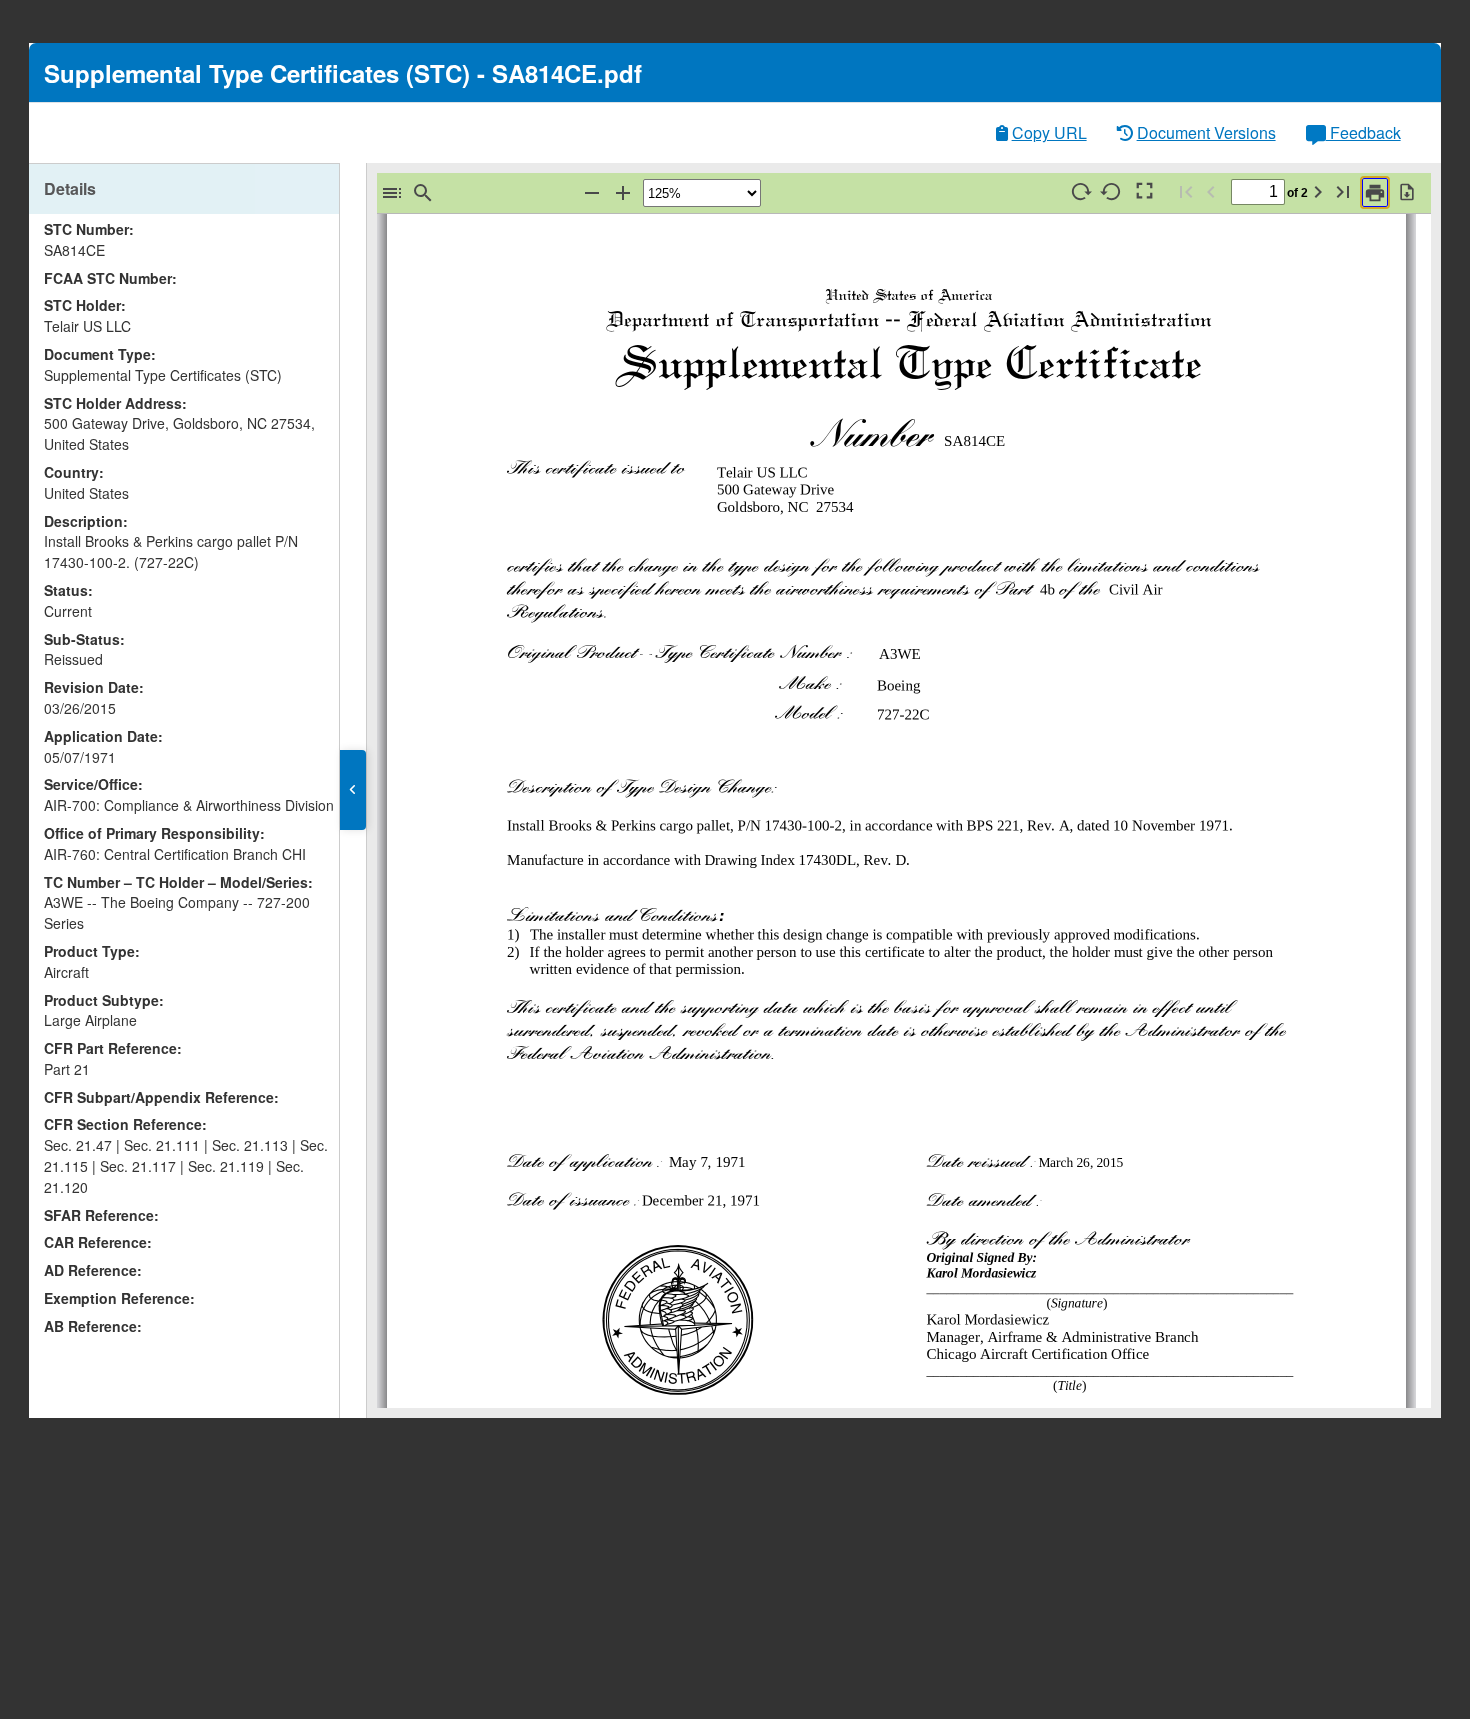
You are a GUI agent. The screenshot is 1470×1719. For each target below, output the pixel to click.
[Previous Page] (1211, 191)
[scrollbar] (333, 751)
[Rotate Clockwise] (1081, 191)
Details (70, 188)
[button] (353, 790)
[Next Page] (1318, 191)
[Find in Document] (423, 192)
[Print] (1375, 192)
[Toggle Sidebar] (392, 192)
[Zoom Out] (592, 192)
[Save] (1407, 191)
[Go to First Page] (1186, 191)
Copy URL (1049, 132)
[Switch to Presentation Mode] (1143, 191)
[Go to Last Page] (1343, 191)
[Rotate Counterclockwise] (1112, 191)
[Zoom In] (623, 192)
